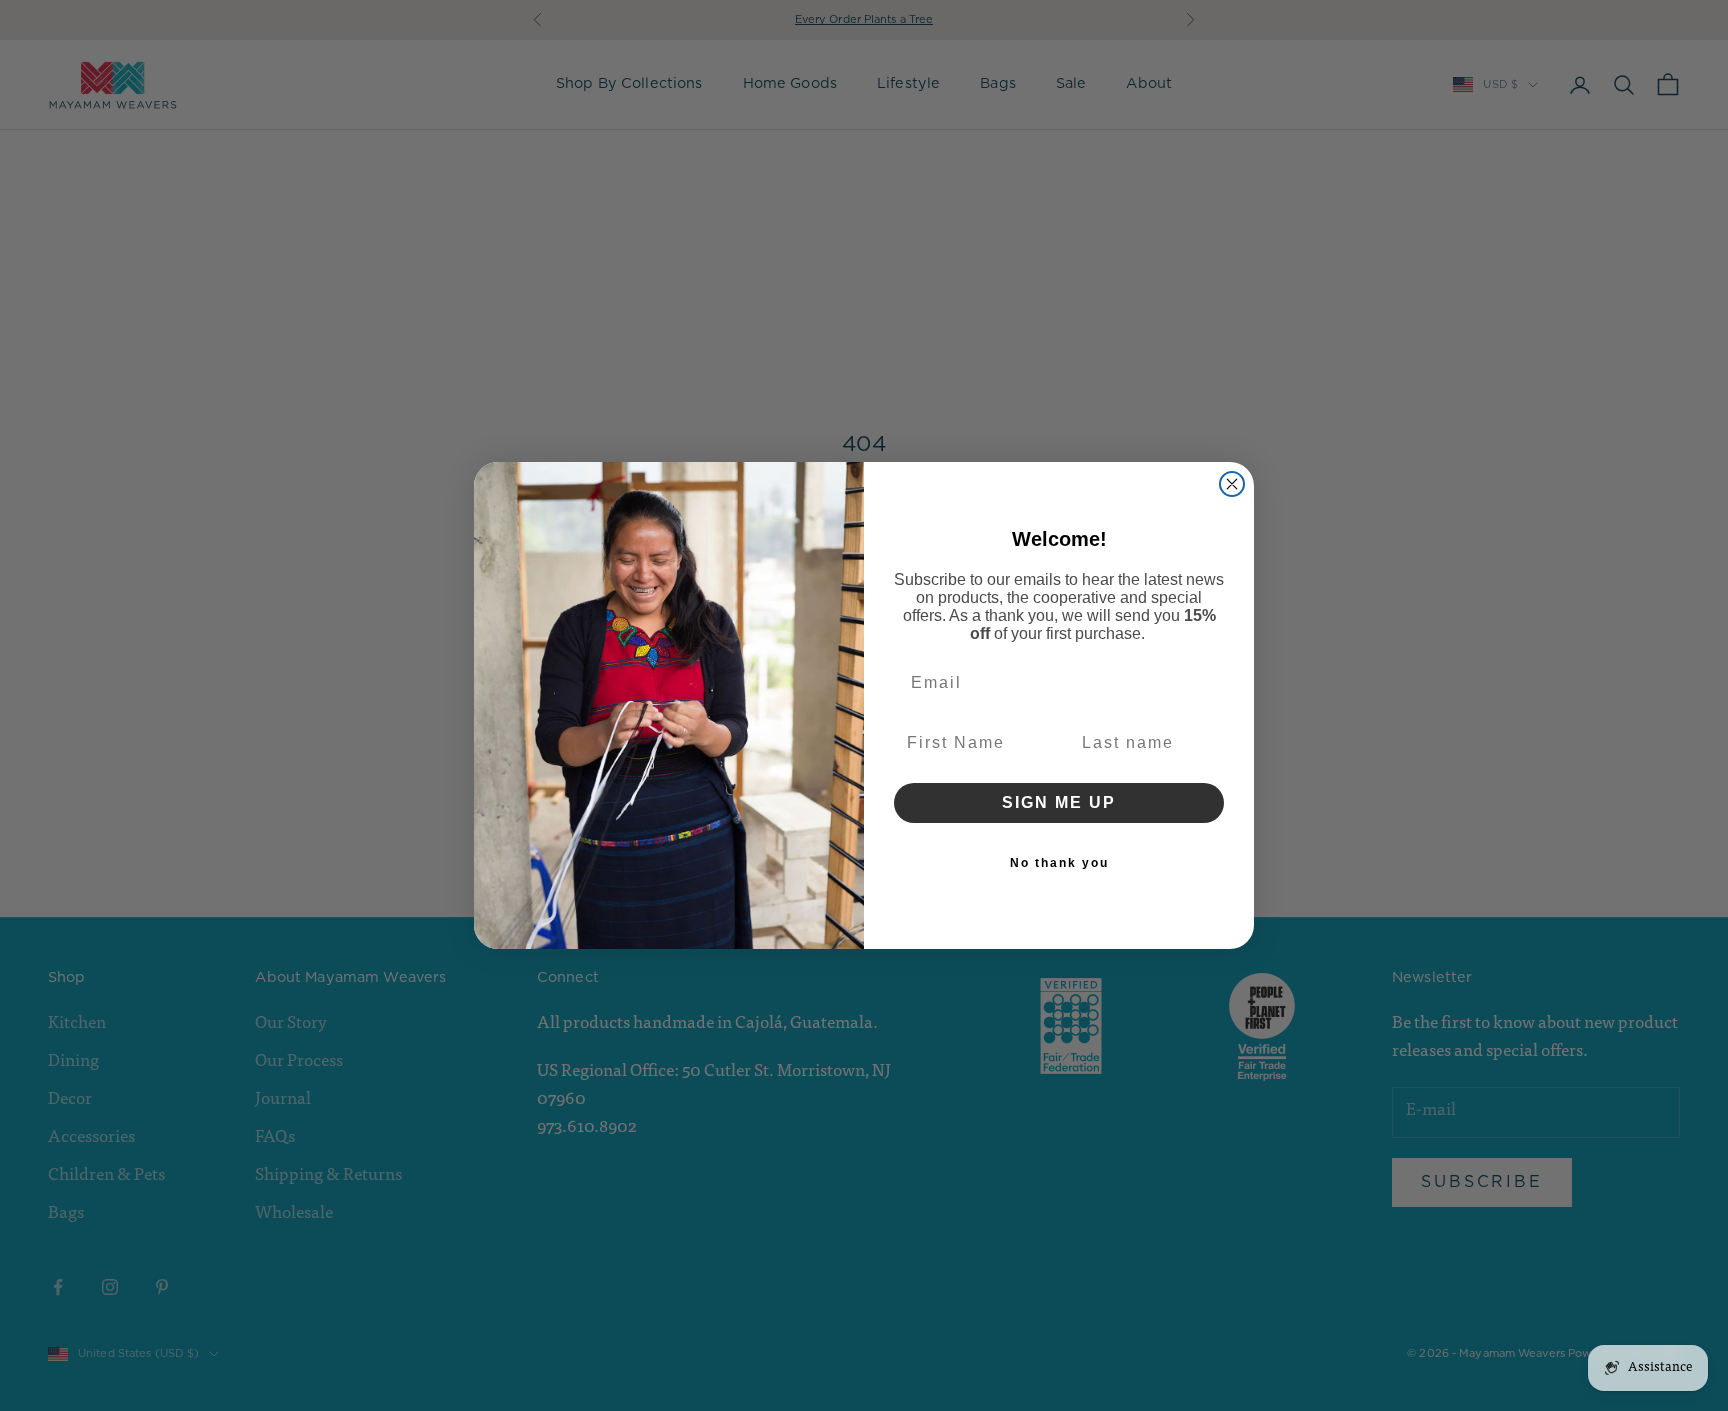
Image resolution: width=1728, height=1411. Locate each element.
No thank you (1059, 863)
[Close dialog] (1232, 484)
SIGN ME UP (1059, 802)
